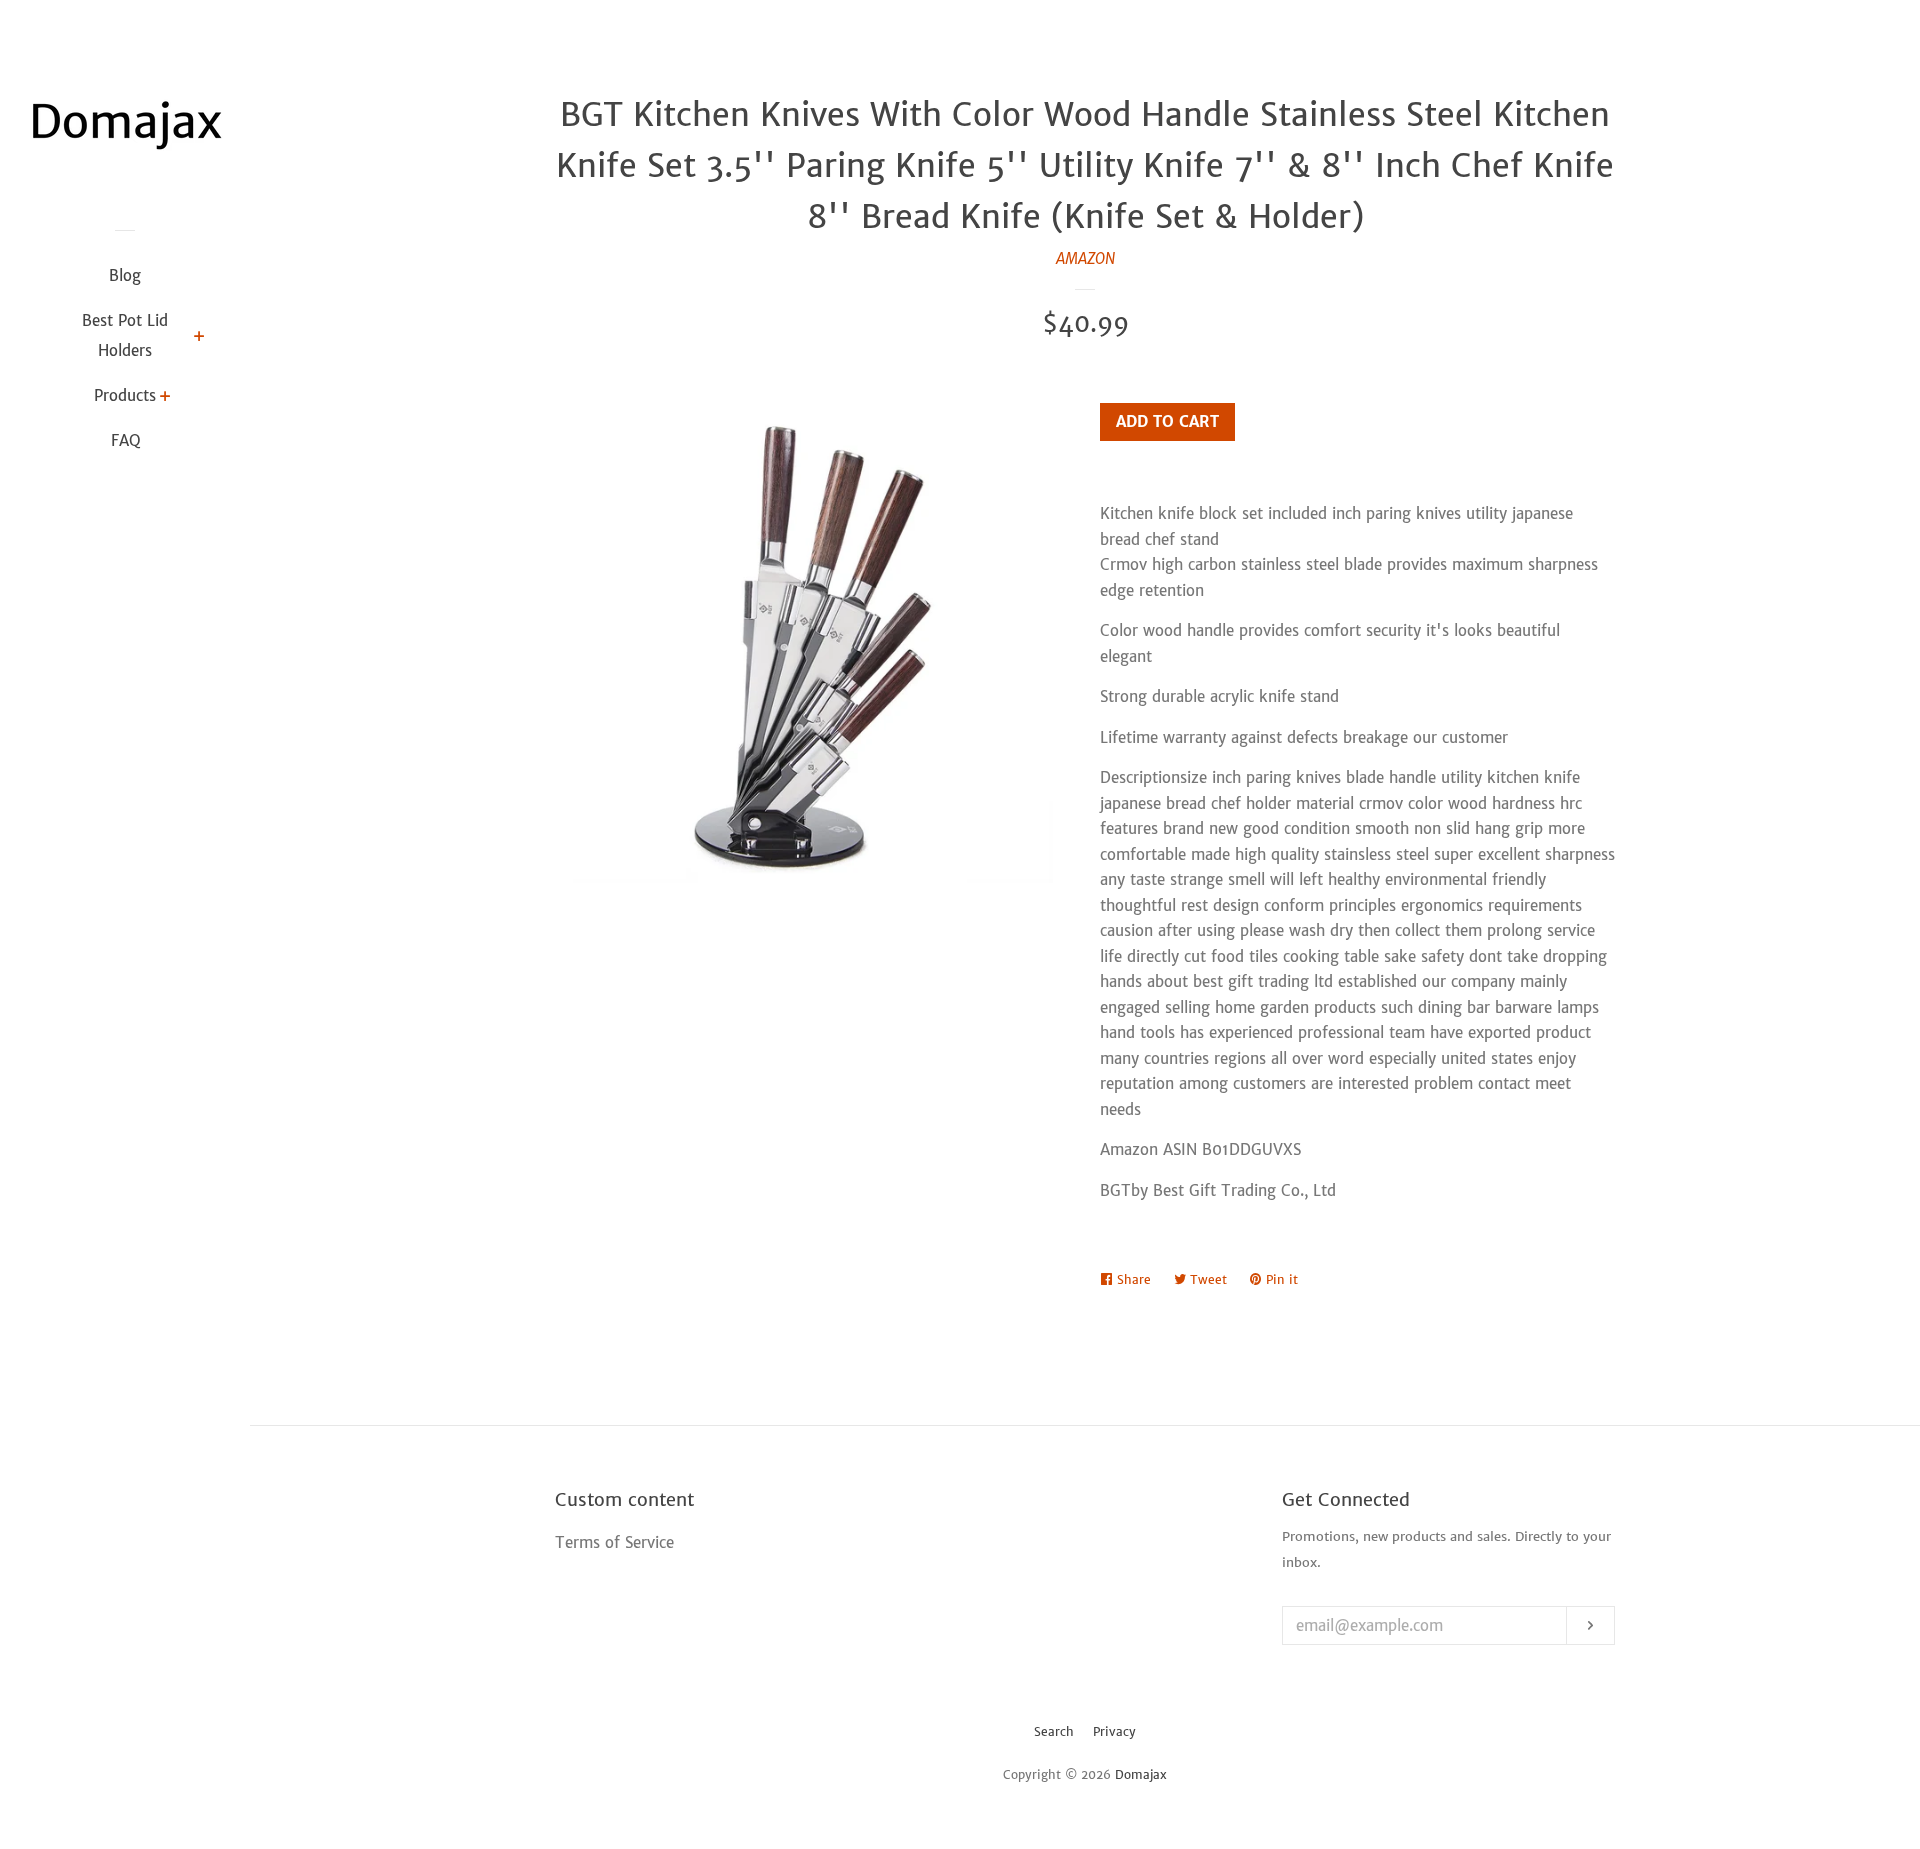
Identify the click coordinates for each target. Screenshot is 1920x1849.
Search (1054, 1731)
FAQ (125, 440)
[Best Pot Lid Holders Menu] (199, 338)
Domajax (1141, 1774)
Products (125, 395)
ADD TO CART (1167, 421)
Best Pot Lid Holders (125, 335)
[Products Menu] (165, 398)
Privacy (1114, 1731)
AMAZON (1085, 258)
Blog (125, 275)
